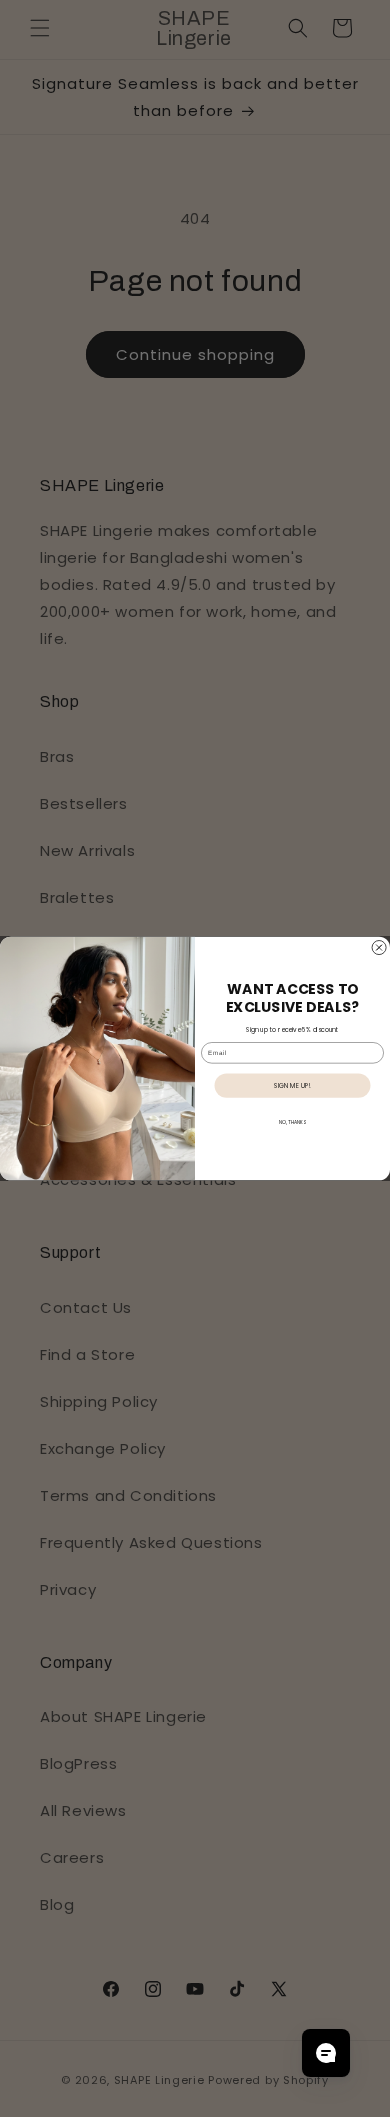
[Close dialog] (379, 948)
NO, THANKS (292, 1122)
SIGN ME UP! (292, 1085)
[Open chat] (326, 2053)
